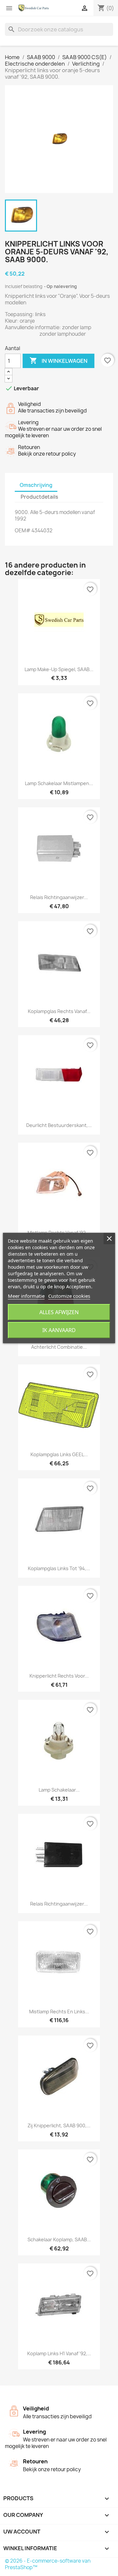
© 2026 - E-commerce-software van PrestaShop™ (48, 2564)
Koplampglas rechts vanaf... (59, 1011)
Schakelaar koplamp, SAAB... (59, 2239)
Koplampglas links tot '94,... (59, 1568)
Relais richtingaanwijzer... (59, 897)
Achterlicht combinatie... (59, 1347)
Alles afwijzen (59, 1312)
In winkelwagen (59, 361)
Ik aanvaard (59, 1330)
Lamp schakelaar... (59, 1790)
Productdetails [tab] (39, 497)
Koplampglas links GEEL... (59, 1454)
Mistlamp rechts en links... (59, 2012)
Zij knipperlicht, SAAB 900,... (59, 2125)
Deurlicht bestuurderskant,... (59, 1125)
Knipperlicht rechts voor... (59, 1676)
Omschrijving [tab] (36, 485)
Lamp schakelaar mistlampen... (59, 783)
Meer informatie (26, 1296)
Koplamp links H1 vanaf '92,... (59, 2353)
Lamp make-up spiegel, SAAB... (59, 669)
